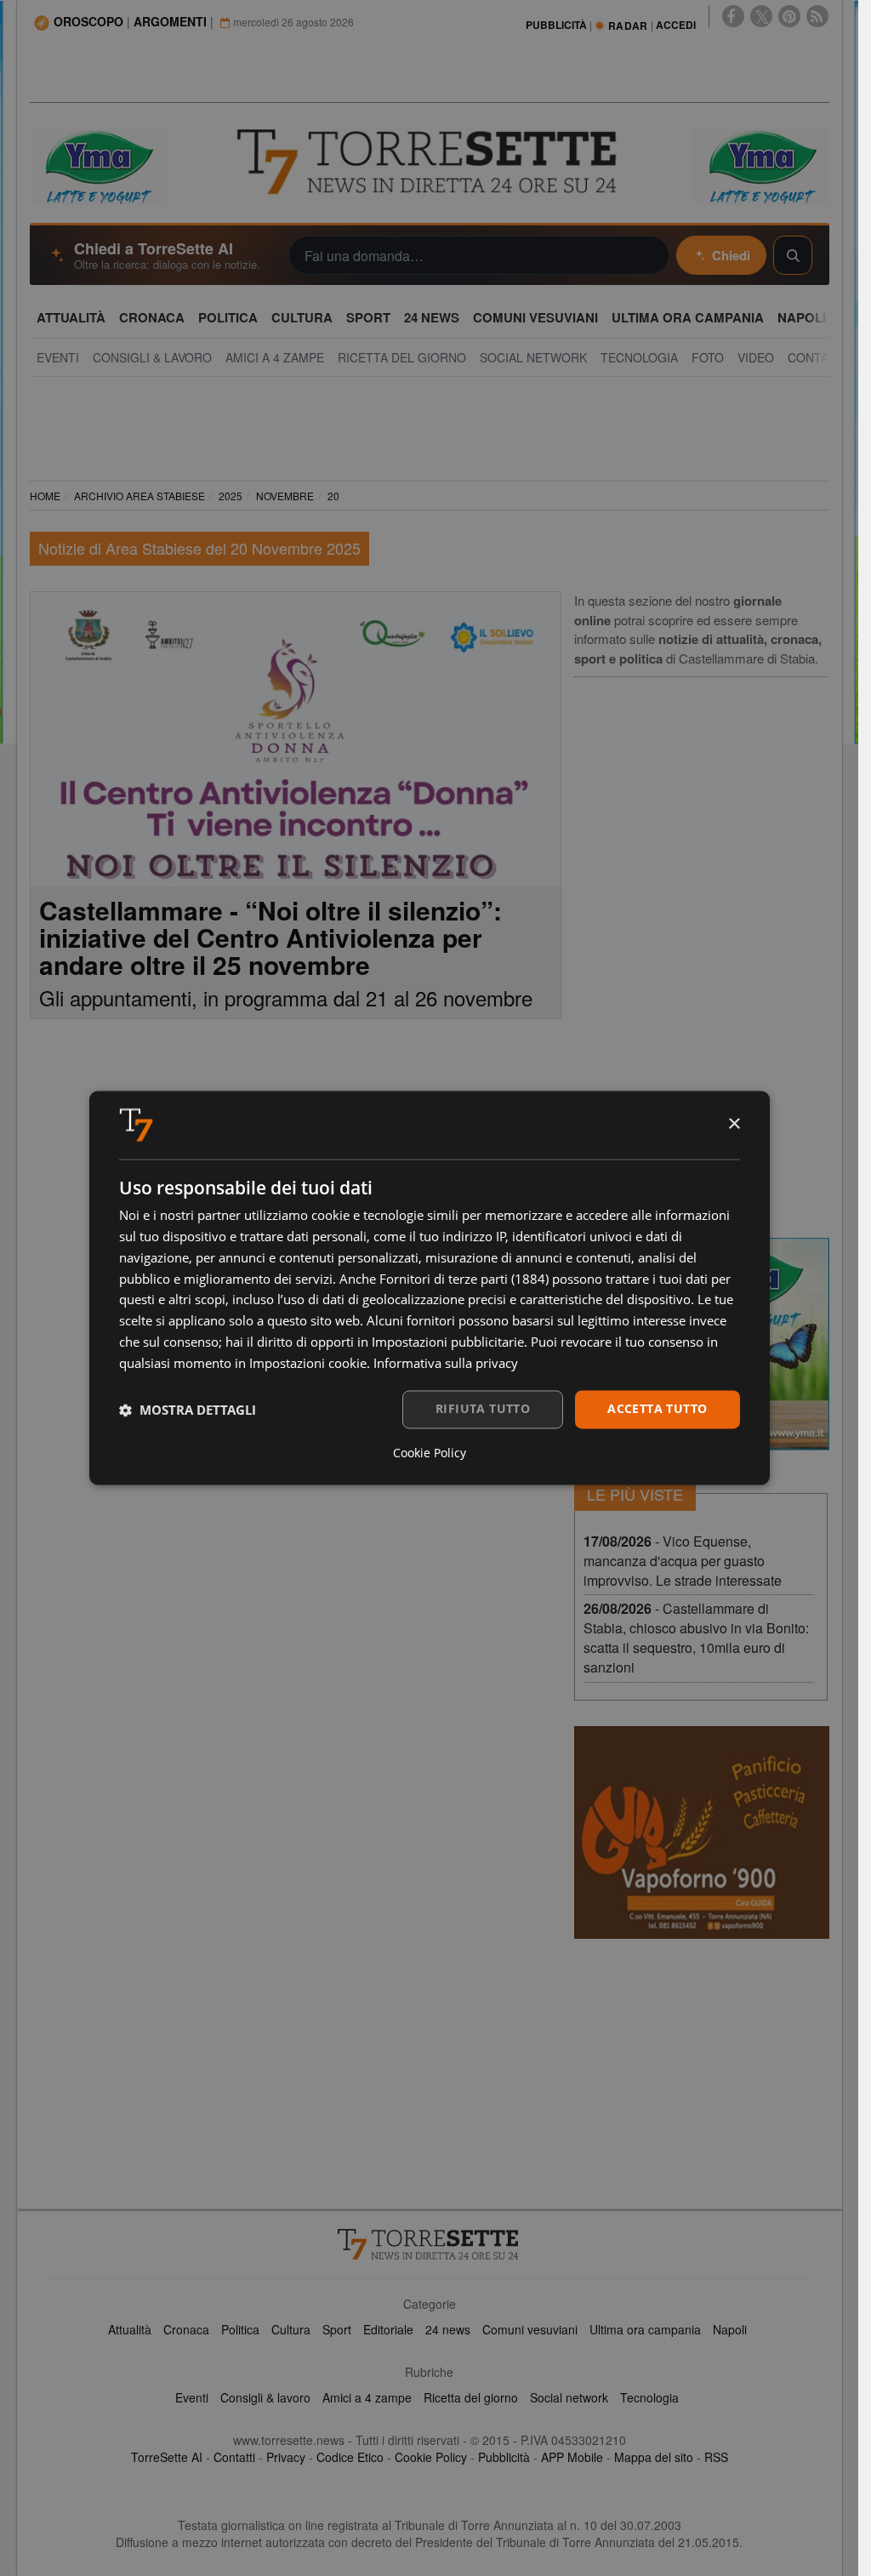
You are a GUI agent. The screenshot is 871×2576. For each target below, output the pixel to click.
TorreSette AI (167, 2457)
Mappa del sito (654, 2457)
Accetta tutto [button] (657, 1409)
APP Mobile (572, 2457)
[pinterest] (789, 16)
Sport (337, 2329)
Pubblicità (504, 2457)
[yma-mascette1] (761, 165)
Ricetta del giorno (471, 2397)
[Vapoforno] (702, 1832)
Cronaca (186, 2329)
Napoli (730, 2329)
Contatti (234, 2457)
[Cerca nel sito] (793, 255)
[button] (188, 1410)
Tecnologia (649, 2397)
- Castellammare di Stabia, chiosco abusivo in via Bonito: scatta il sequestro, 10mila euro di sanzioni (696, 1638)
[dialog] (430, 1288)
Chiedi (731, 255)
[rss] (817, 16)
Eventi (192, 2397)
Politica (240, 2329)
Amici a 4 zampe (367, 2397)
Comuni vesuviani (530, 2329)
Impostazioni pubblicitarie (448, 1342)
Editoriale (388, 2329)
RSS (716, 2457)
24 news (448, 2329)
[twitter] (761, 16)
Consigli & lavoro (265, 2397)
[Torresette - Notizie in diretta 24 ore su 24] (430, 2244)
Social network (569, 2397)
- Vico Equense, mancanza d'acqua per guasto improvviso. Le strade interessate (683, 1561)
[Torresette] (429, 162)
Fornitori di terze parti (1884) (464, 1279)
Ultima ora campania (645, 2329)
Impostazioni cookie (308, 1363)
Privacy (286, 2457)
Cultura (291, 2329)
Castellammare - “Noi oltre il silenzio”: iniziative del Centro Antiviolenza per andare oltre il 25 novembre (270, 937)
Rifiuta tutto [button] (483, 1409)
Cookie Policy (431, 2457)
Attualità (130, 2329)
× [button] (734, 1124)
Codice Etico (350, 2457)
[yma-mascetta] (98, 165)
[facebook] (733, 16)
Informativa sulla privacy (446, 1363)
